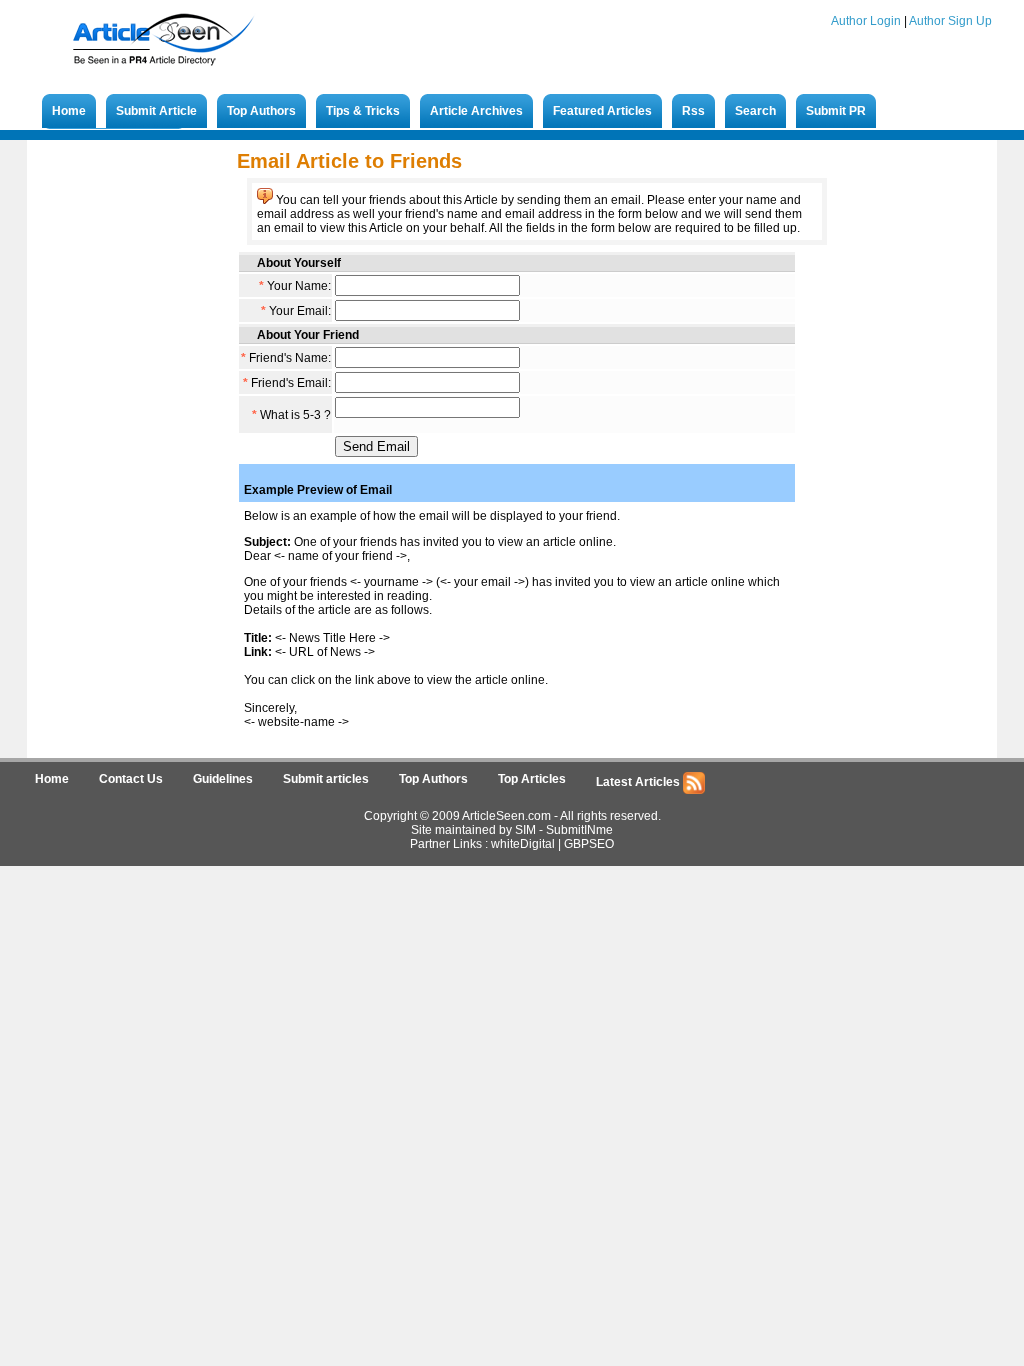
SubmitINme (579, 830)
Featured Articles (602, 111)
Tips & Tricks (363, 111)
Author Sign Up (950, 21)
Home (69, 111)
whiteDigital (523, 844)
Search (755, 111)
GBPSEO (589, 844)
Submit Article (156, 111)
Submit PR (836, 111)
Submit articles (326, 779)
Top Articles (532, 779)
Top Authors (261, 111)
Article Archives (476, 111)
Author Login (866, 21)
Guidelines (223, 779)
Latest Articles (639, 782)
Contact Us (131, 779)
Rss (693, 111)
